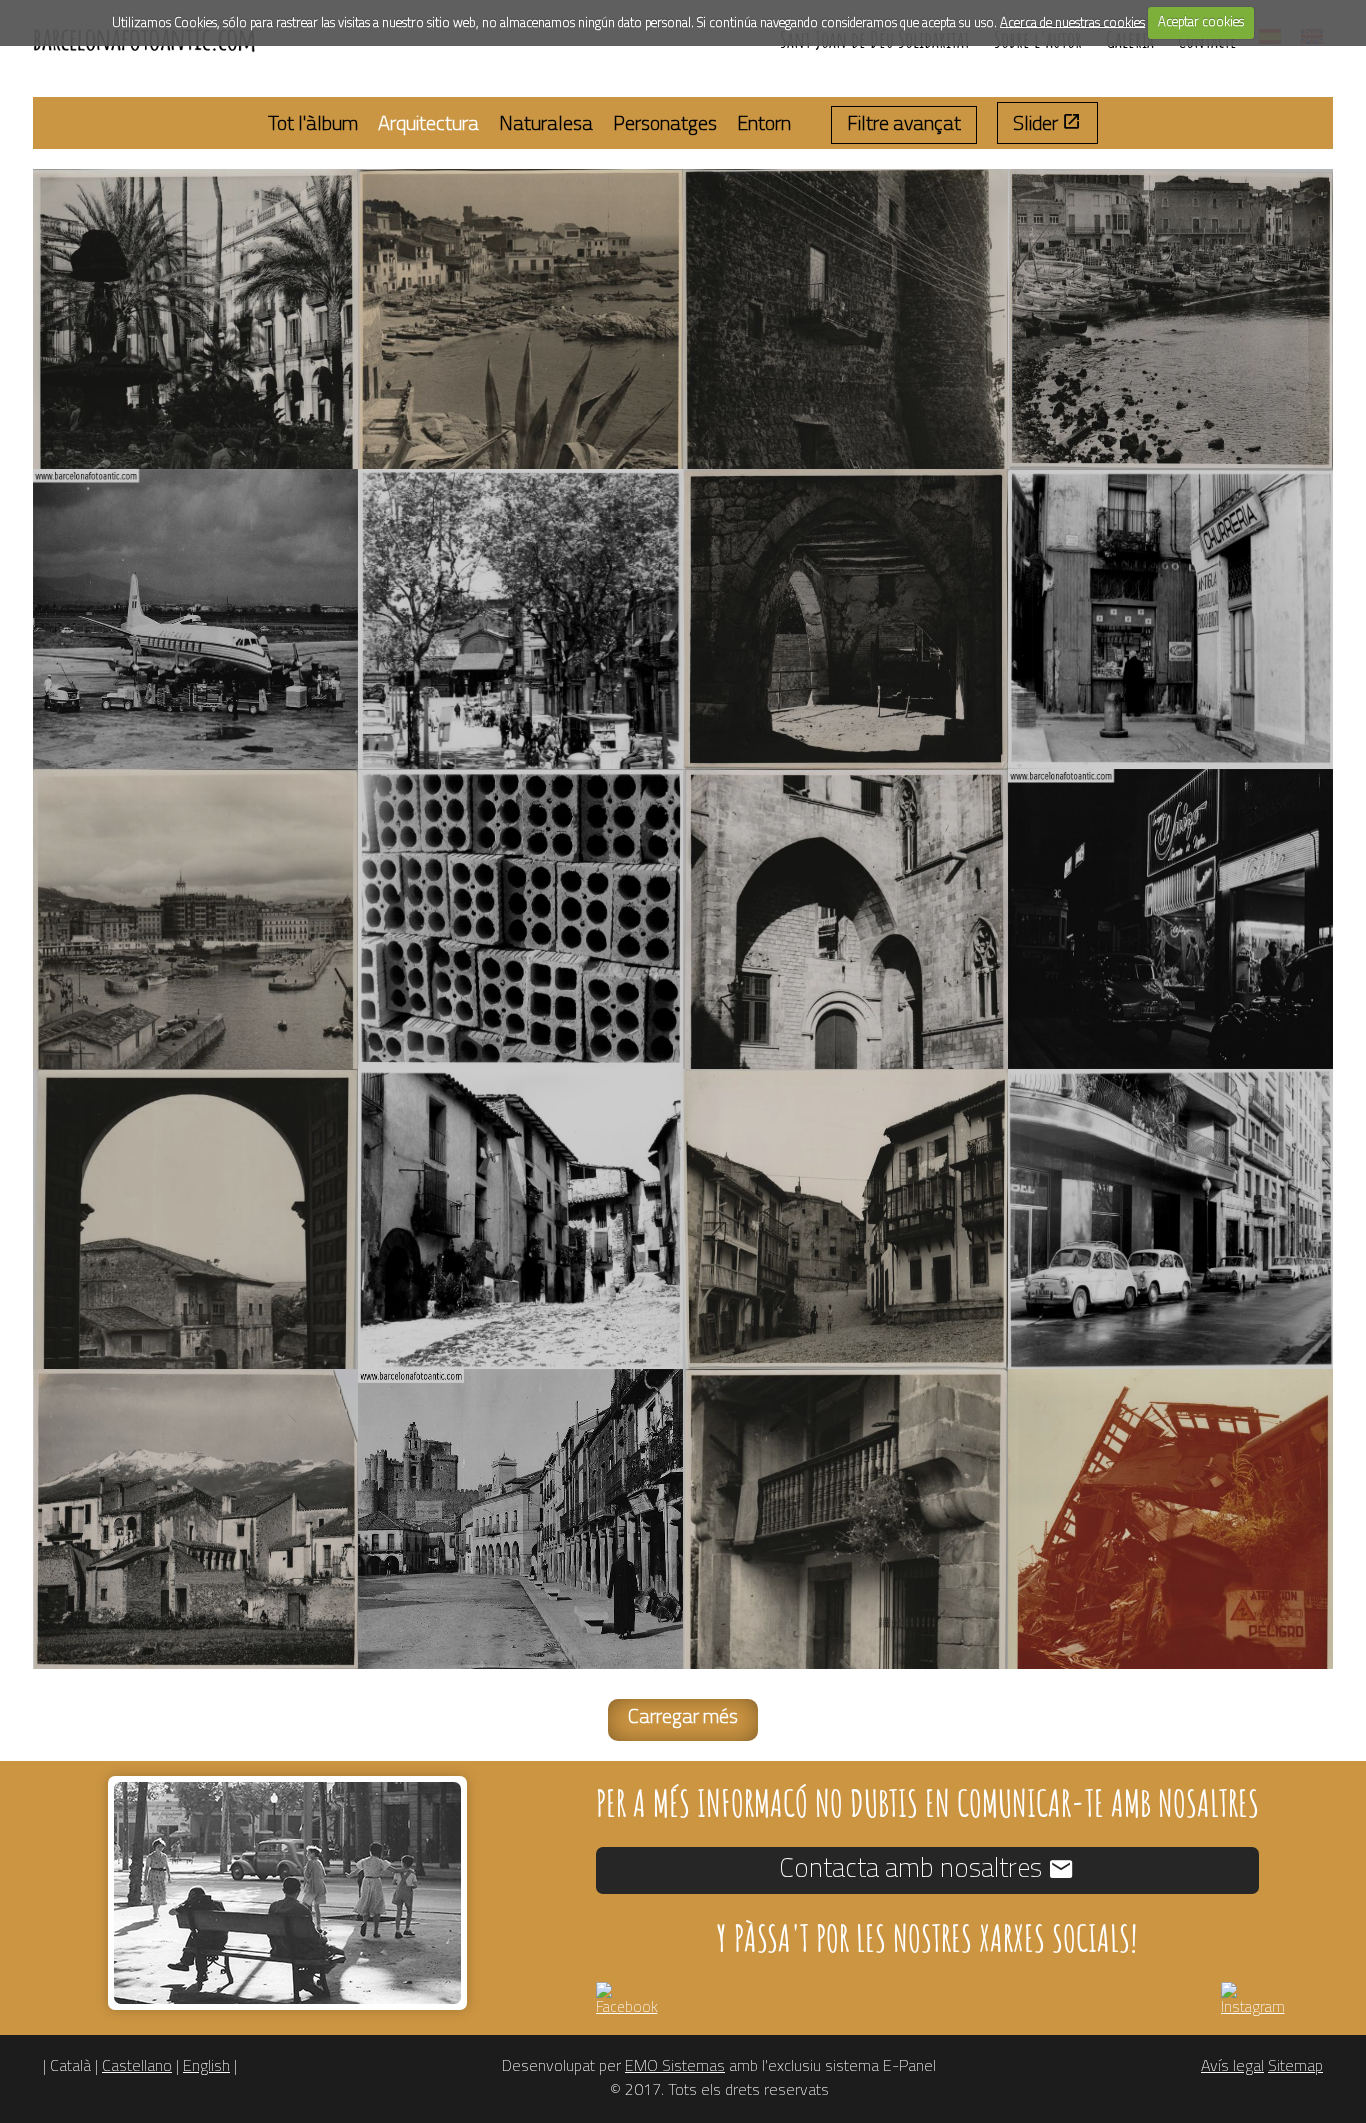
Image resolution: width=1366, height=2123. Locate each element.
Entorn (764, 125)
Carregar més (683, 1718)
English (206, 2067)
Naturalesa (546, 125)
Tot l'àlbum (313, 125)
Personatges (665, 125)
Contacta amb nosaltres (913, 1869)
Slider (1037, 125)
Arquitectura (428, 125)
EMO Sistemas (675, 2067)
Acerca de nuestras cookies (1072, 22)
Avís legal (1232, 2067)
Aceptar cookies (1201, 22)
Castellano (137, 2067)
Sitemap (1295, 2067)
